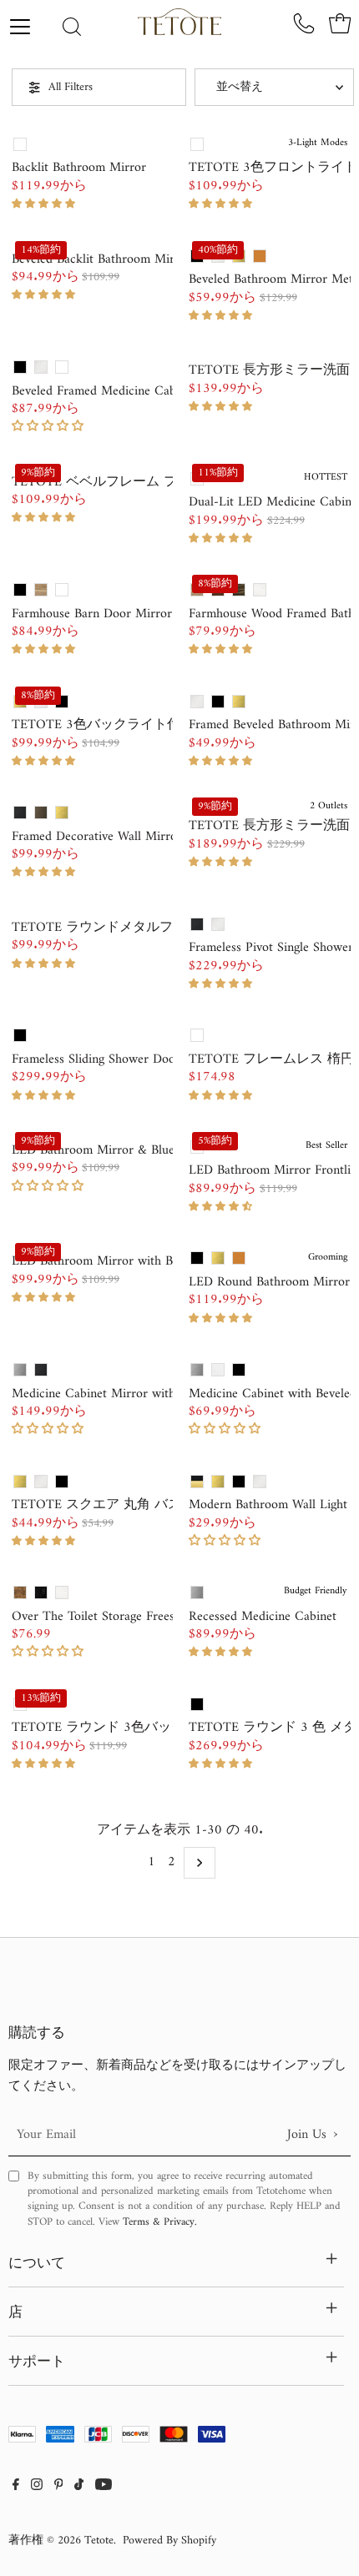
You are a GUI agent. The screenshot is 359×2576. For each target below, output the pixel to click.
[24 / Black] (197, 1258)
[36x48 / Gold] (239, 702)
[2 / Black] (239, 1482)
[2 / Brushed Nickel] (260, 1482)
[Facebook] (16, 2487)
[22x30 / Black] (20, 813)
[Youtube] (104, 2487)
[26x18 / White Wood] (260, 590)
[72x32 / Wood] (41, 590)
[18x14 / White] (62, 367)
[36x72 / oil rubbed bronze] (260, 256)
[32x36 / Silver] (20, 1370)
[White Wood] (62, 1592)
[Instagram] (37, 2487)
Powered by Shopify (169, 2541)
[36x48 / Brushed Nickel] (197, 702)
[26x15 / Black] (239, 1370)
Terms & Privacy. (160, 2222)
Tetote (99, 2541)
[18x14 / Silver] (197, 1370)
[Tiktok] (79, 2487)
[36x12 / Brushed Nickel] (41, 367)
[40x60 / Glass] (20, 144)
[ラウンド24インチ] (197, 1704)
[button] (46, 204)
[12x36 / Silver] (197, 1592)
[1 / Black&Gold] (197, 1482)
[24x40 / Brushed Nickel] (41, 1482)
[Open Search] (72, 28)
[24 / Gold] (218, 1258)
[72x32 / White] (62, 590)
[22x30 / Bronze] (41, 813)
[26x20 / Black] (41, 1370)
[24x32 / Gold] (62, 813)
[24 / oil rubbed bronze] (239, 1258)
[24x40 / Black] (62, 1482)
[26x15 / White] (218, 1370)
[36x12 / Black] (20, 367)
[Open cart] (340, 23)
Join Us (312, 2134)
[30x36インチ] (197, 1035)
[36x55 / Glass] (197, 144)
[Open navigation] (32, 27)
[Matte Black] (41, 1592)
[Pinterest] (59, 2487)
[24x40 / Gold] (20, 1482)
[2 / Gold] (218, 1482)
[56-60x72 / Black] (20, 1035)
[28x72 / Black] (197, 924)
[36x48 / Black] (62, 702)
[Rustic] (20, 1592)
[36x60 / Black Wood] (239, 590)
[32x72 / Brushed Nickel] (218, 924)
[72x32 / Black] (20, 590)
